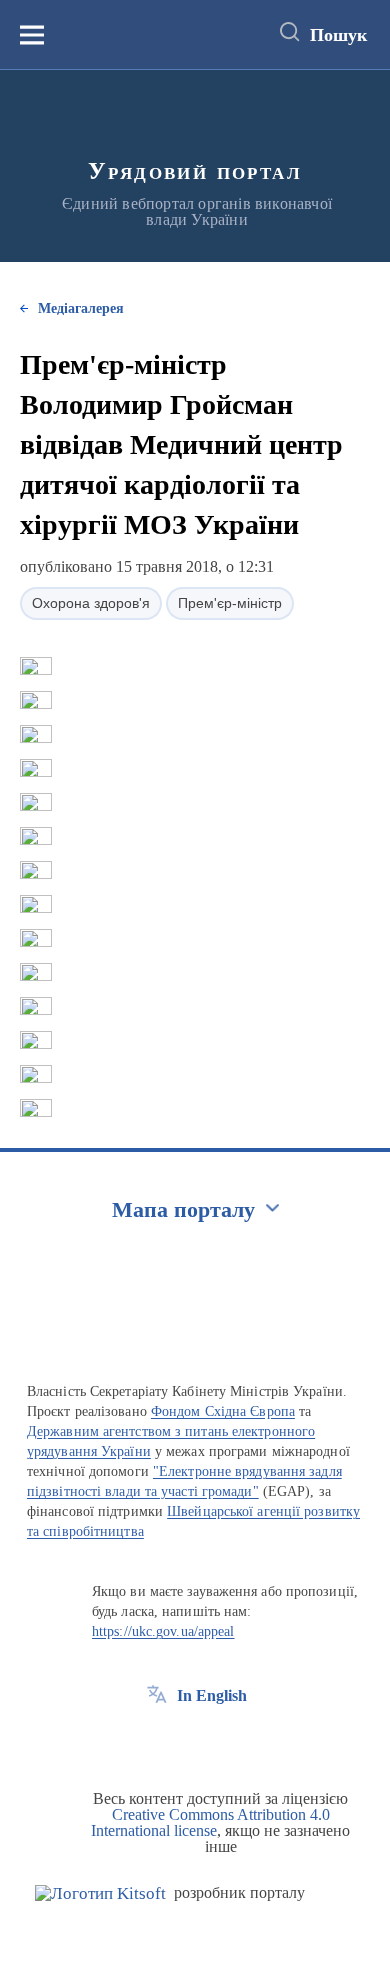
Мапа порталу (183, 1209)
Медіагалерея (81, 308)
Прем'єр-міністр (230, 603)
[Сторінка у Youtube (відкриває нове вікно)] (231, 1741)
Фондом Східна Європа (223, 1411)
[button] (36, 666)
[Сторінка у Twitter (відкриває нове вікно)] (194, 1741)
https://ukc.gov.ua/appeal (163, 1631)
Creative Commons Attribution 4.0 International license (210, 1822)
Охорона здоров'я (91, 603)
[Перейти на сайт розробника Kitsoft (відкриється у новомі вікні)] (100, 1893)
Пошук (338, 35)
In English (212, 1695)
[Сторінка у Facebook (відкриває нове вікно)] (157, 1741)
